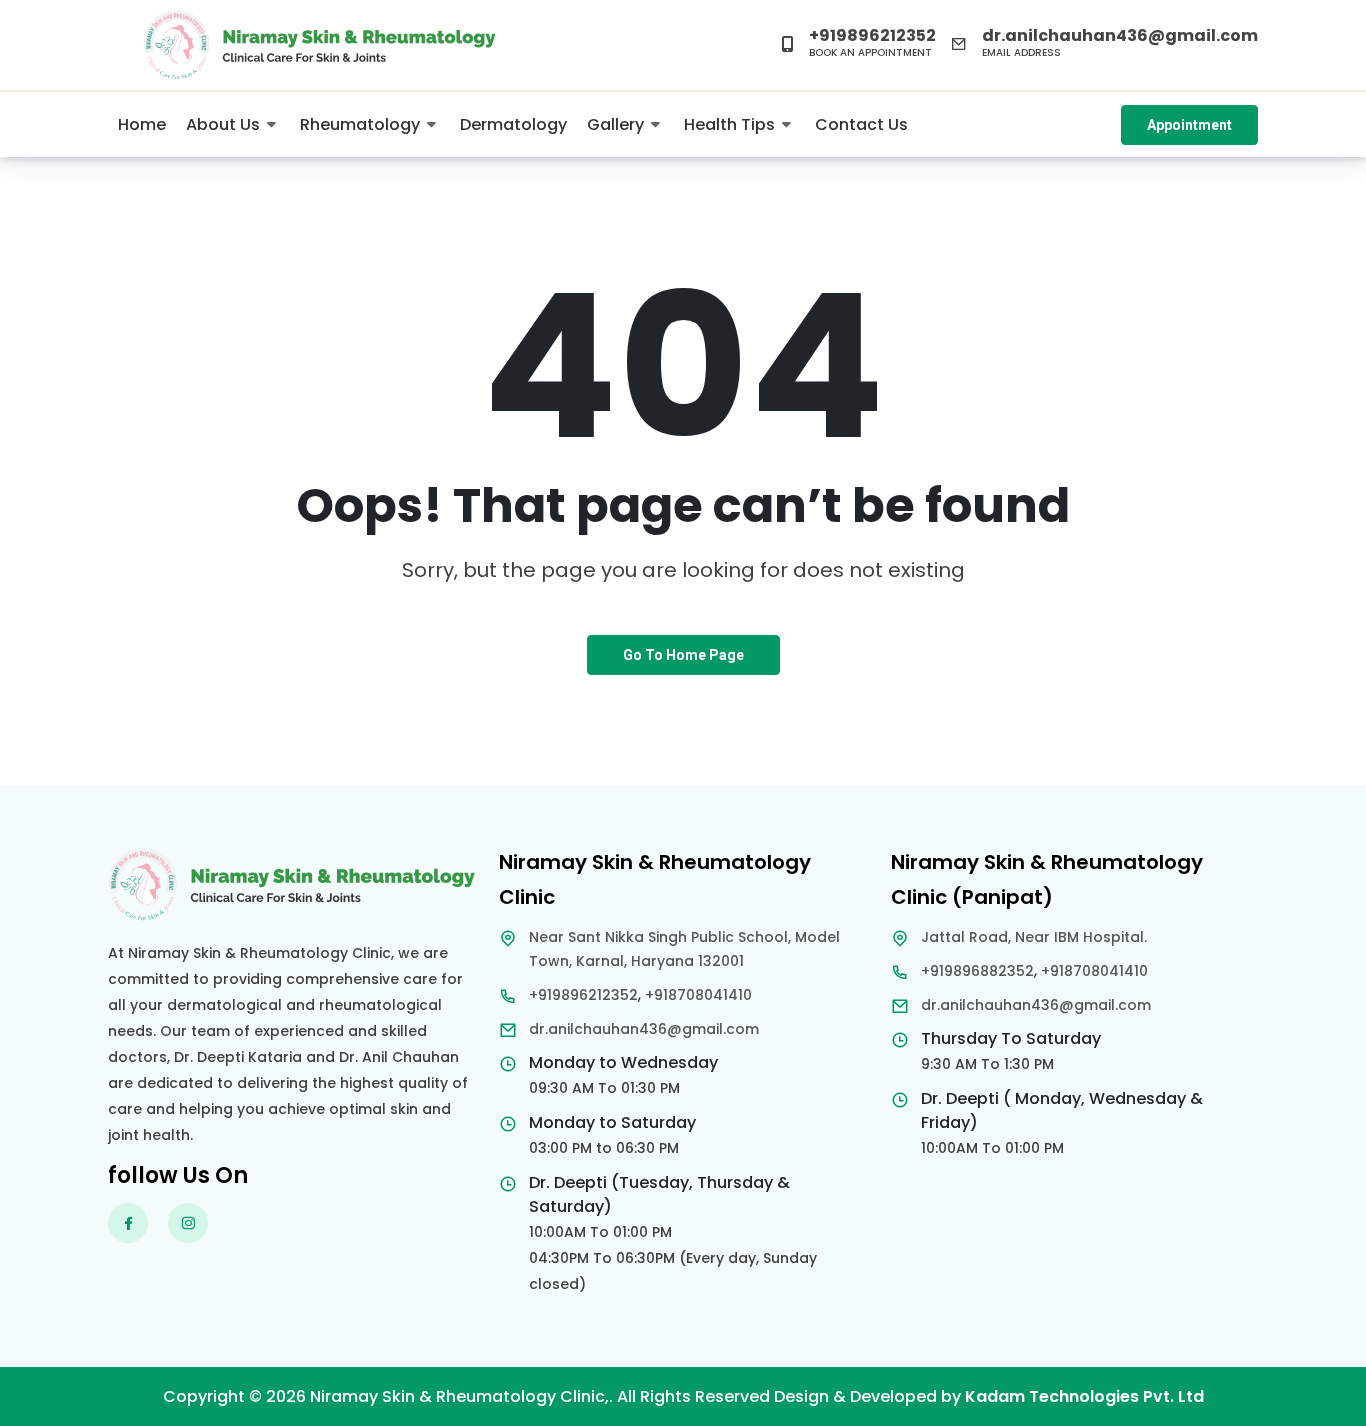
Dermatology (513, 124)
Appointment (1189, 125)
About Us (223, 124)
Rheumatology (360, 124)
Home (142, 124)
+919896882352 (977, 971)
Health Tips (729, 124)
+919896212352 (583, 995)
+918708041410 (698, 995)
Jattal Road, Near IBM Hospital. (1034, 937)
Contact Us (861, 124)
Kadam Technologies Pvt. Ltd (1084, 1396)
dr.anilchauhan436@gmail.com (644, 1029)
